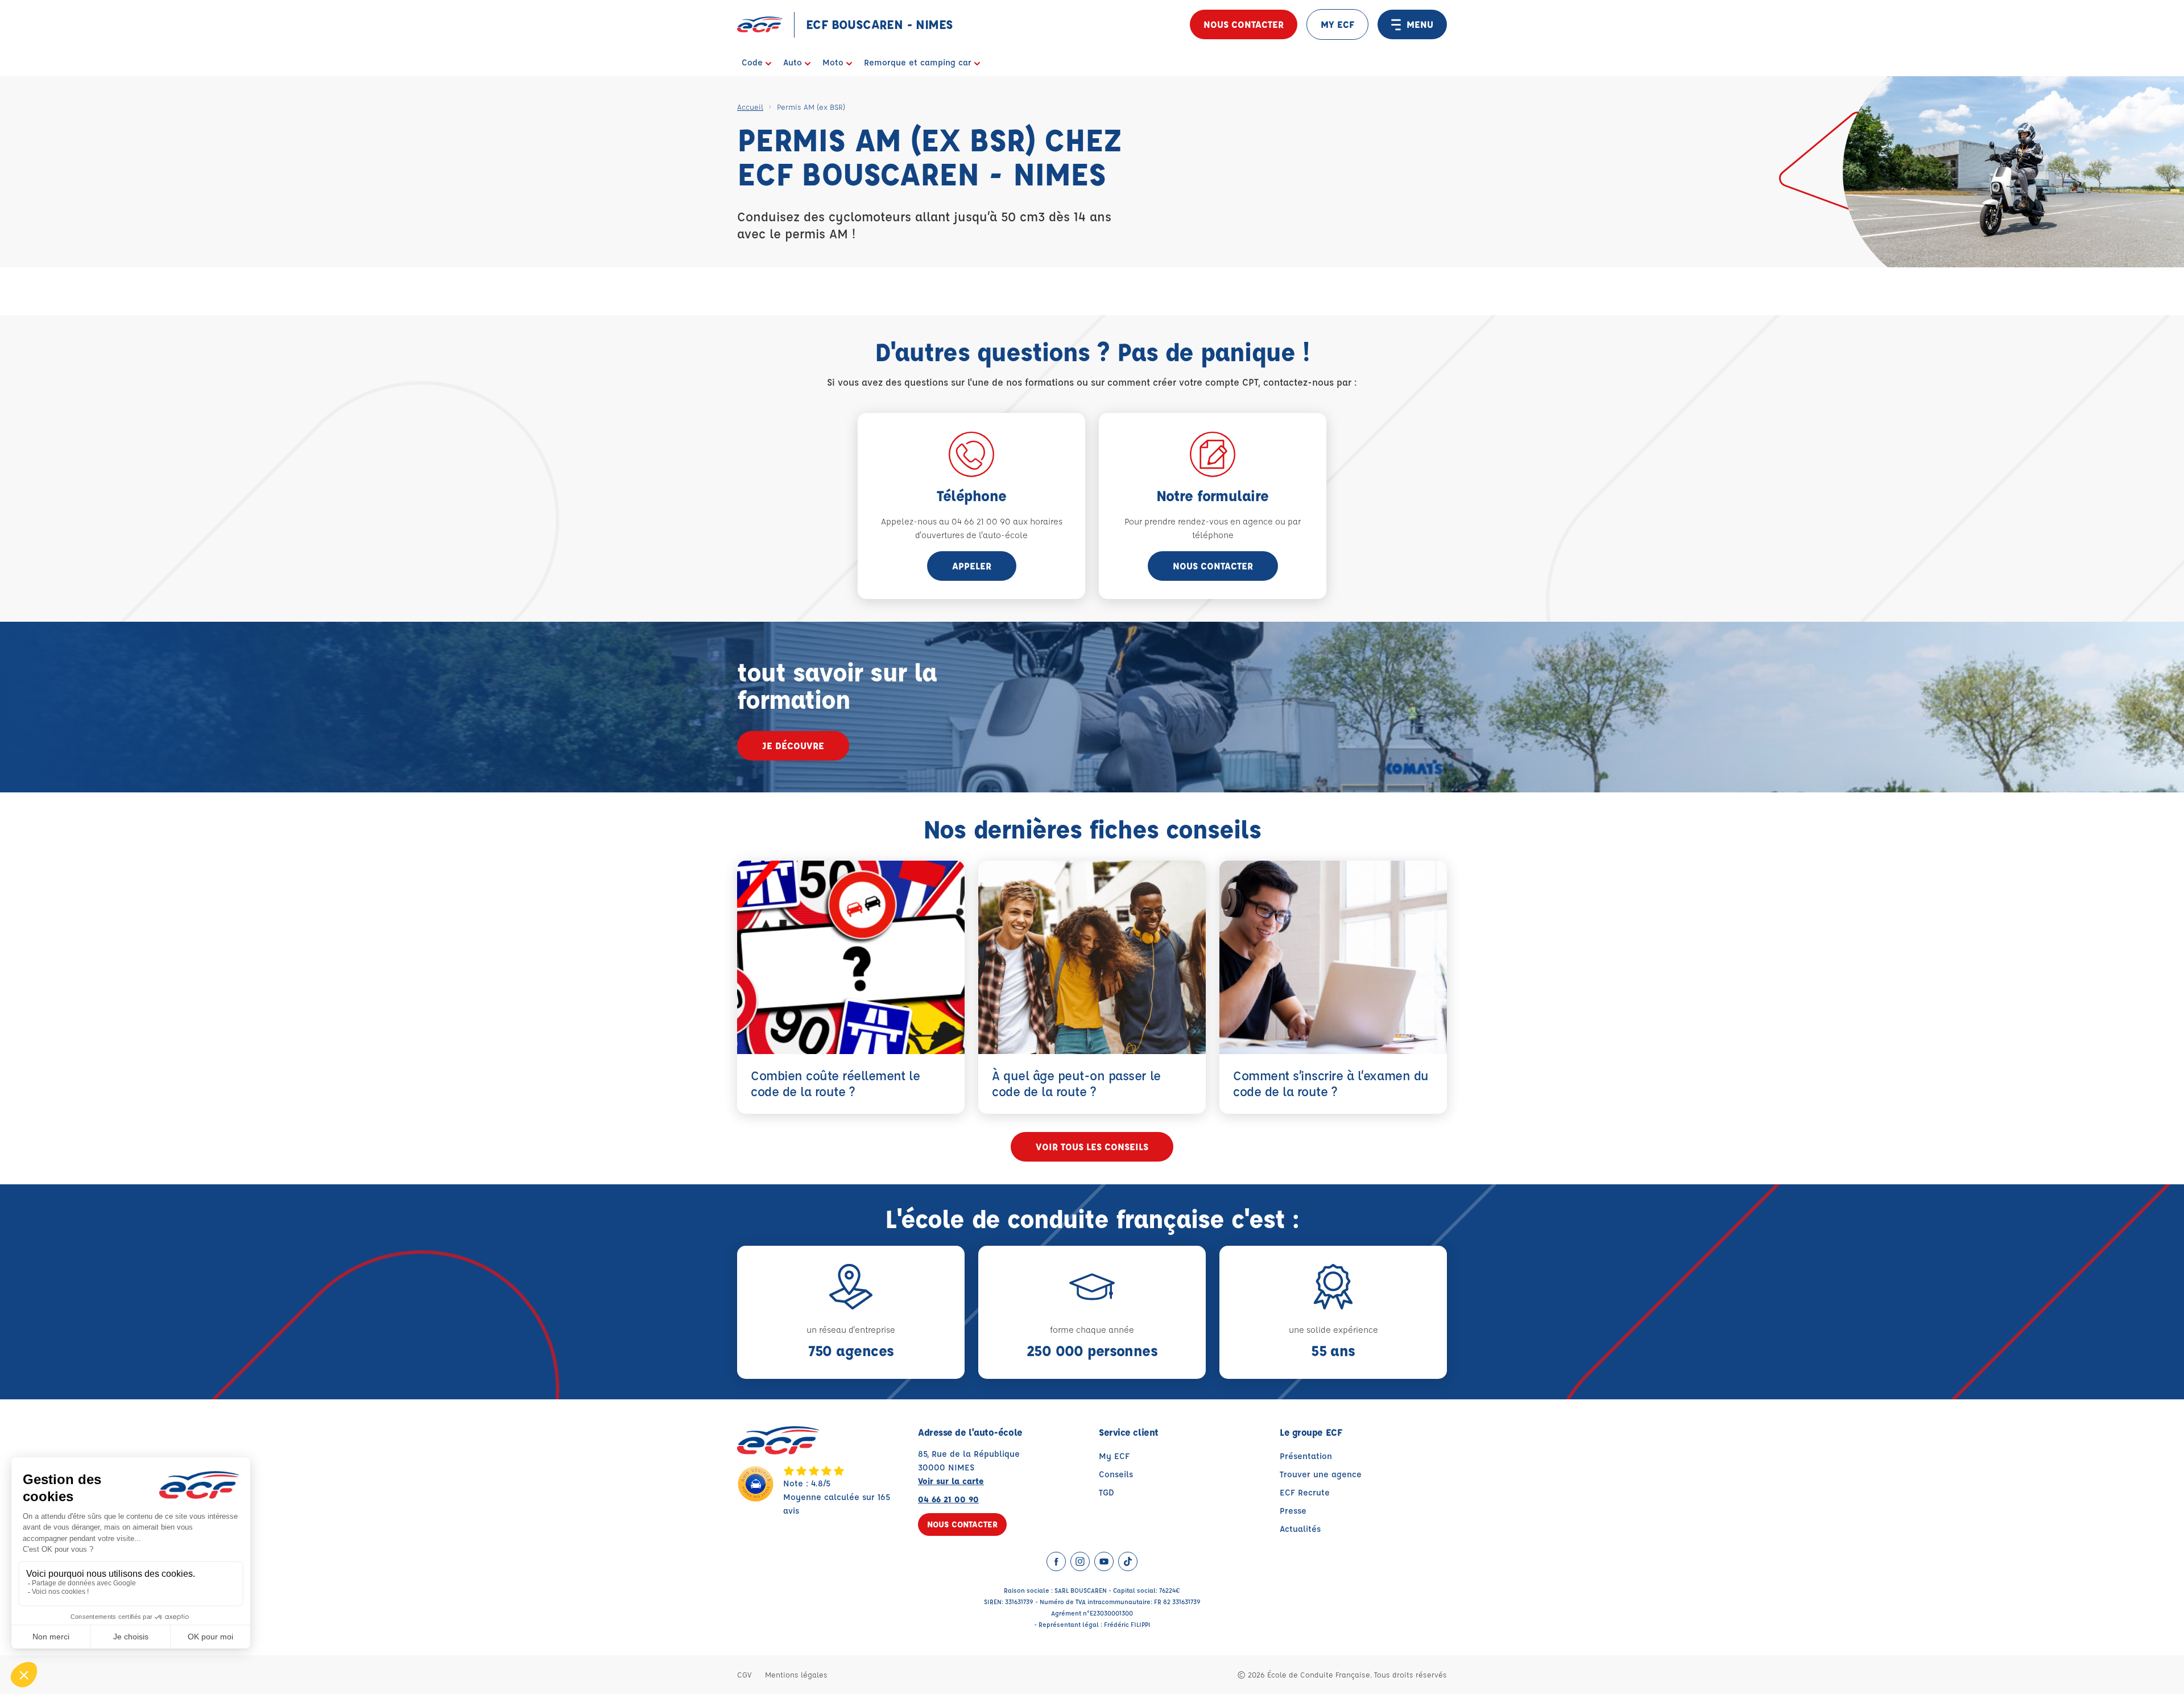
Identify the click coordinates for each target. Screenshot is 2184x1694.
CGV (744, 1674)
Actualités (1300, 1529)
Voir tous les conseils (1092, 1146)
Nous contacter (1244, 24)
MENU (1420, 24)
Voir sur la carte (951, 1481)
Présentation (1306, 1456)
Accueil (750, 107)
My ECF (1114, 1456)
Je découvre (793, 745)
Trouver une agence (1321, 1474)
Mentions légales (796, 1674)
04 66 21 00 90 (948, 1499)
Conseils (1116, 1474)
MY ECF (1337, 24)
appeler (972, 566)
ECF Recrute (1305, 1492)
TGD (1107, 1492)
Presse (1293, 1511)
